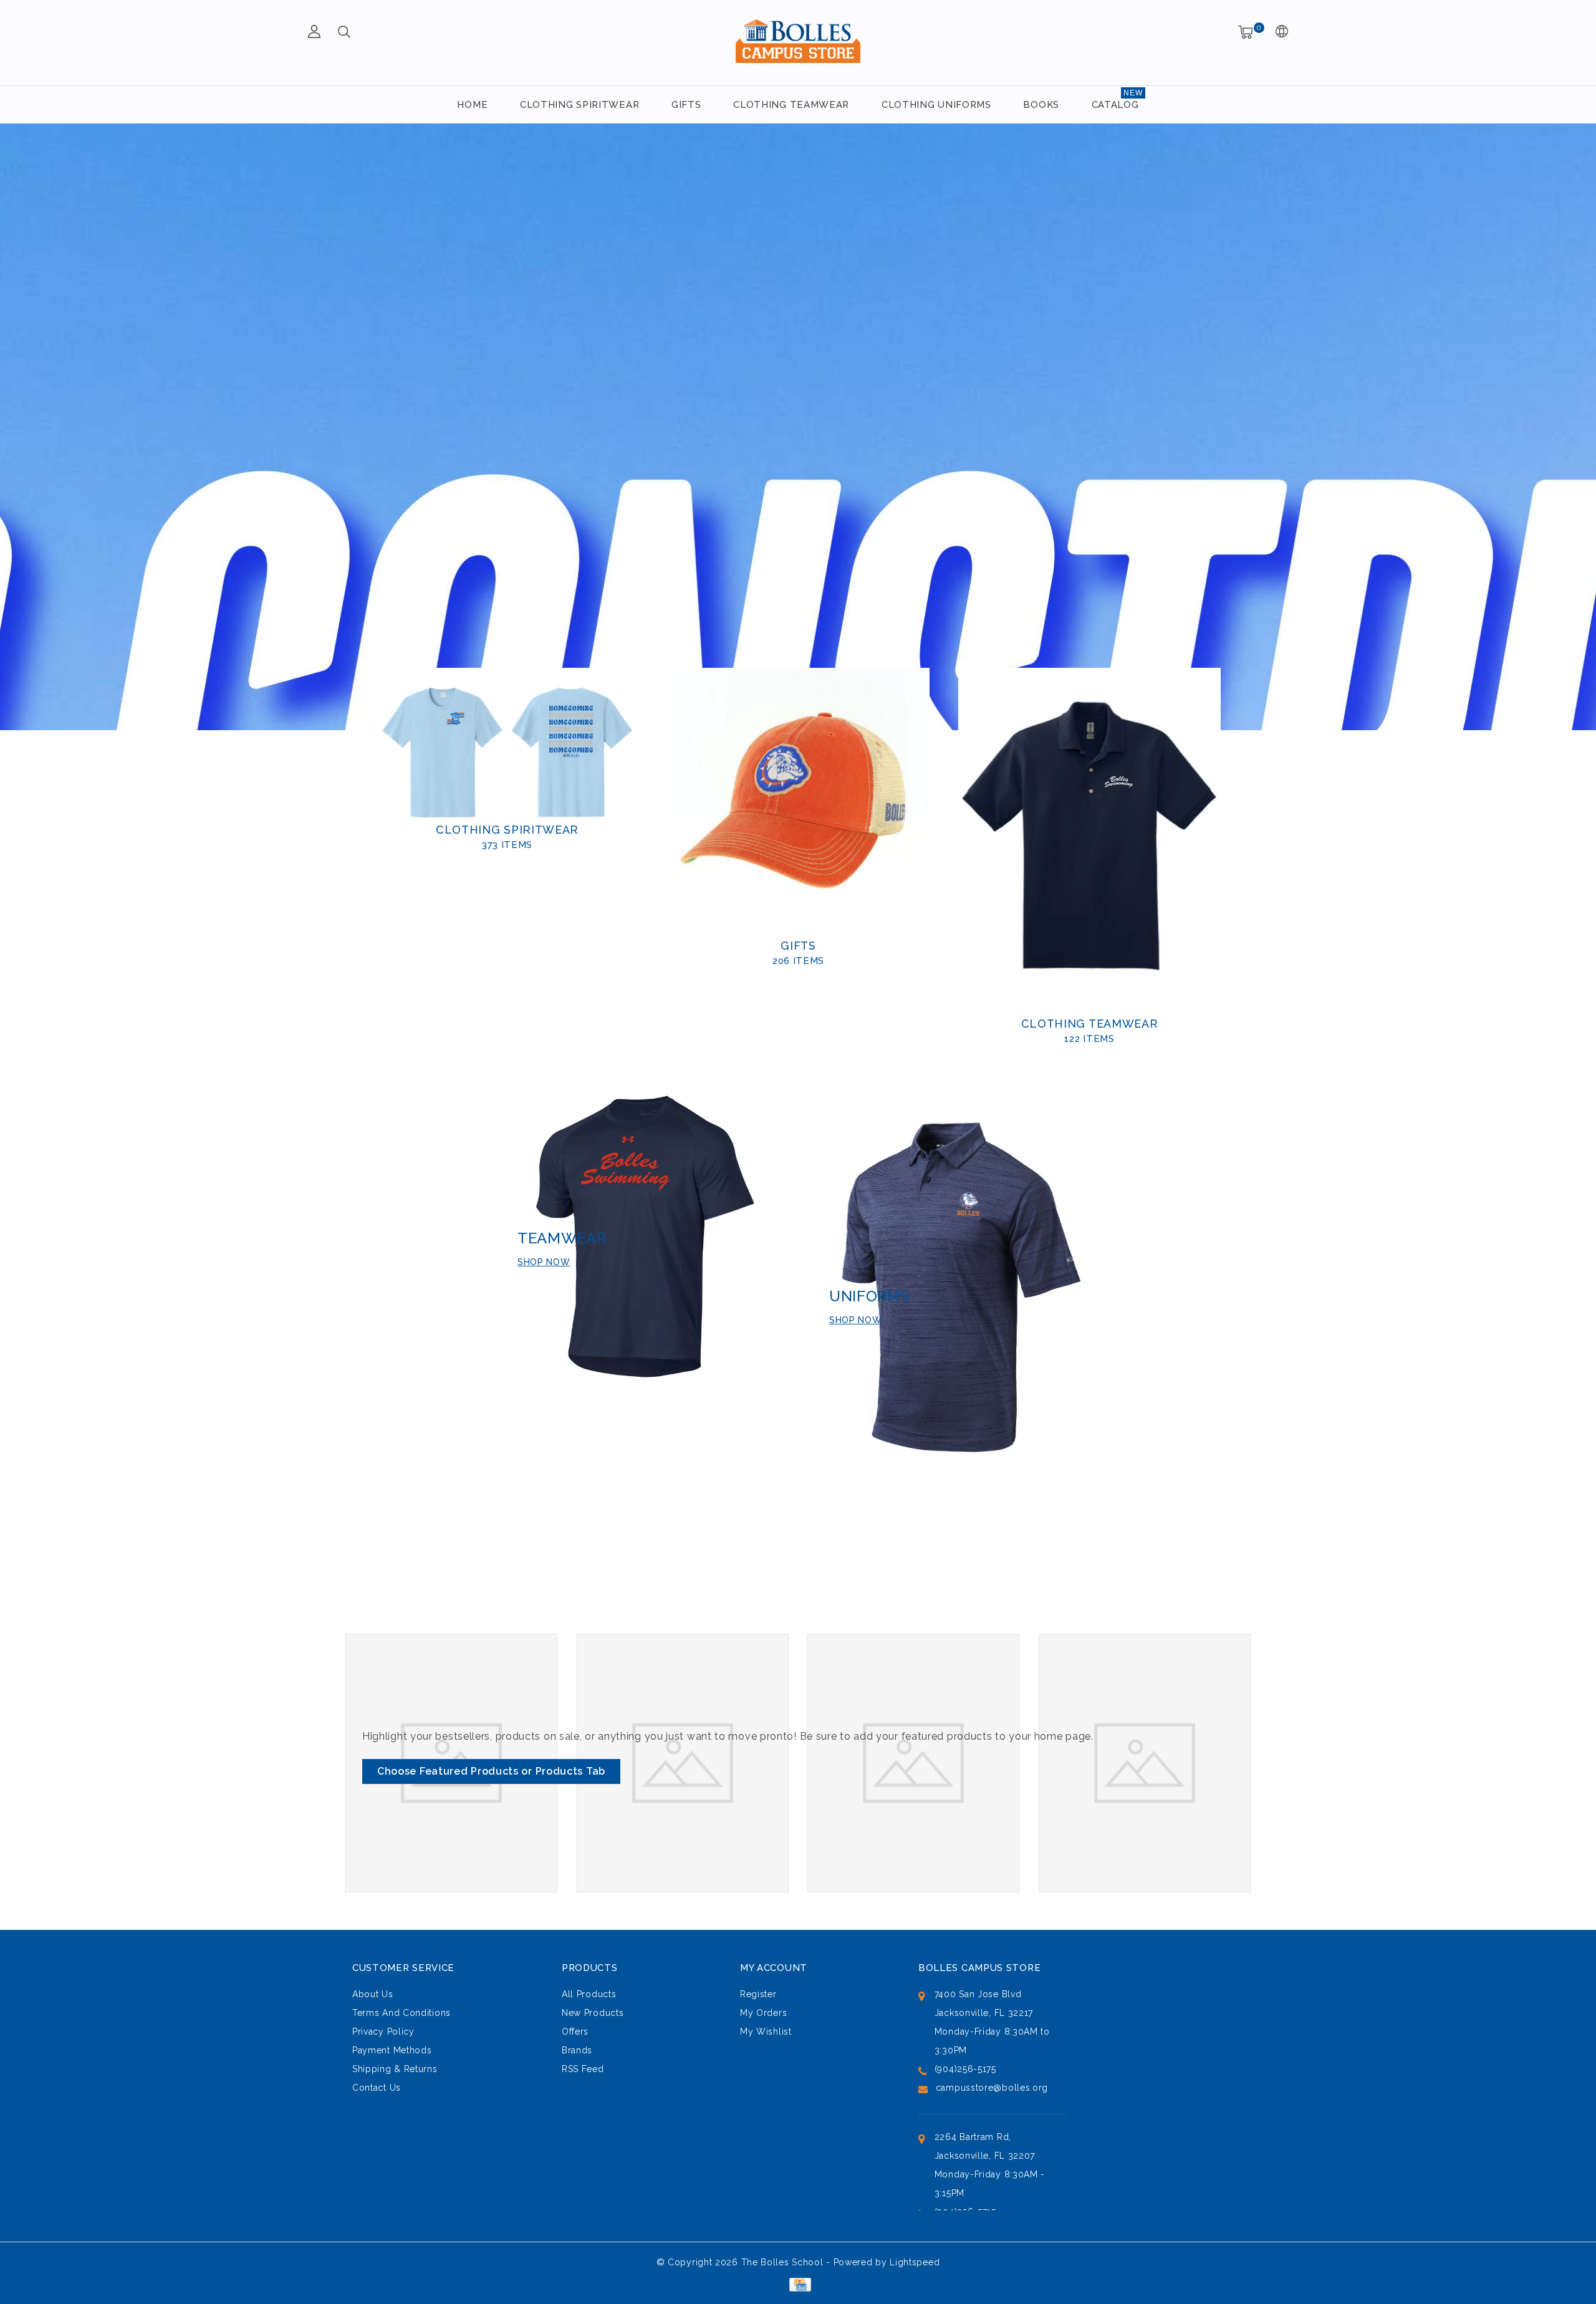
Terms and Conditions (401, 2013)
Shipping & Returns (395, 2069)
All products (589, 1994)
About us (373, 1994)
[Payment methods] (798, 2284)
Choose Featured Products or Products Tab (491, 1771)
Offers (575, 2032)
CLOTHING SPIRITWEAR (579, 105)
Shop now (544, 1262)
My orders (763, 2013)
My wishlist (766, 2032)
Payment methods (392, 2050)
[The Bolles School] (798, 41)
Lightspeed (915, 2262)
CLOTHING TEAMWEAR (791, 105)
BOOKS (1041, 105)
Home (472, 105)
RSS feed (583, 2069)
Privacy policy (383, 2032)
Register (758, 1994)
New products (593, 2013)
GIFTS (686, 105)
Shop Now (856, 1320)
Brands (577, 2050)
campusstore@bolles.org (992, 2088)
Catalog (1115, 105)
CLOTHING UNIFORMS (936, 105)
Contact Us (377, 2088)
